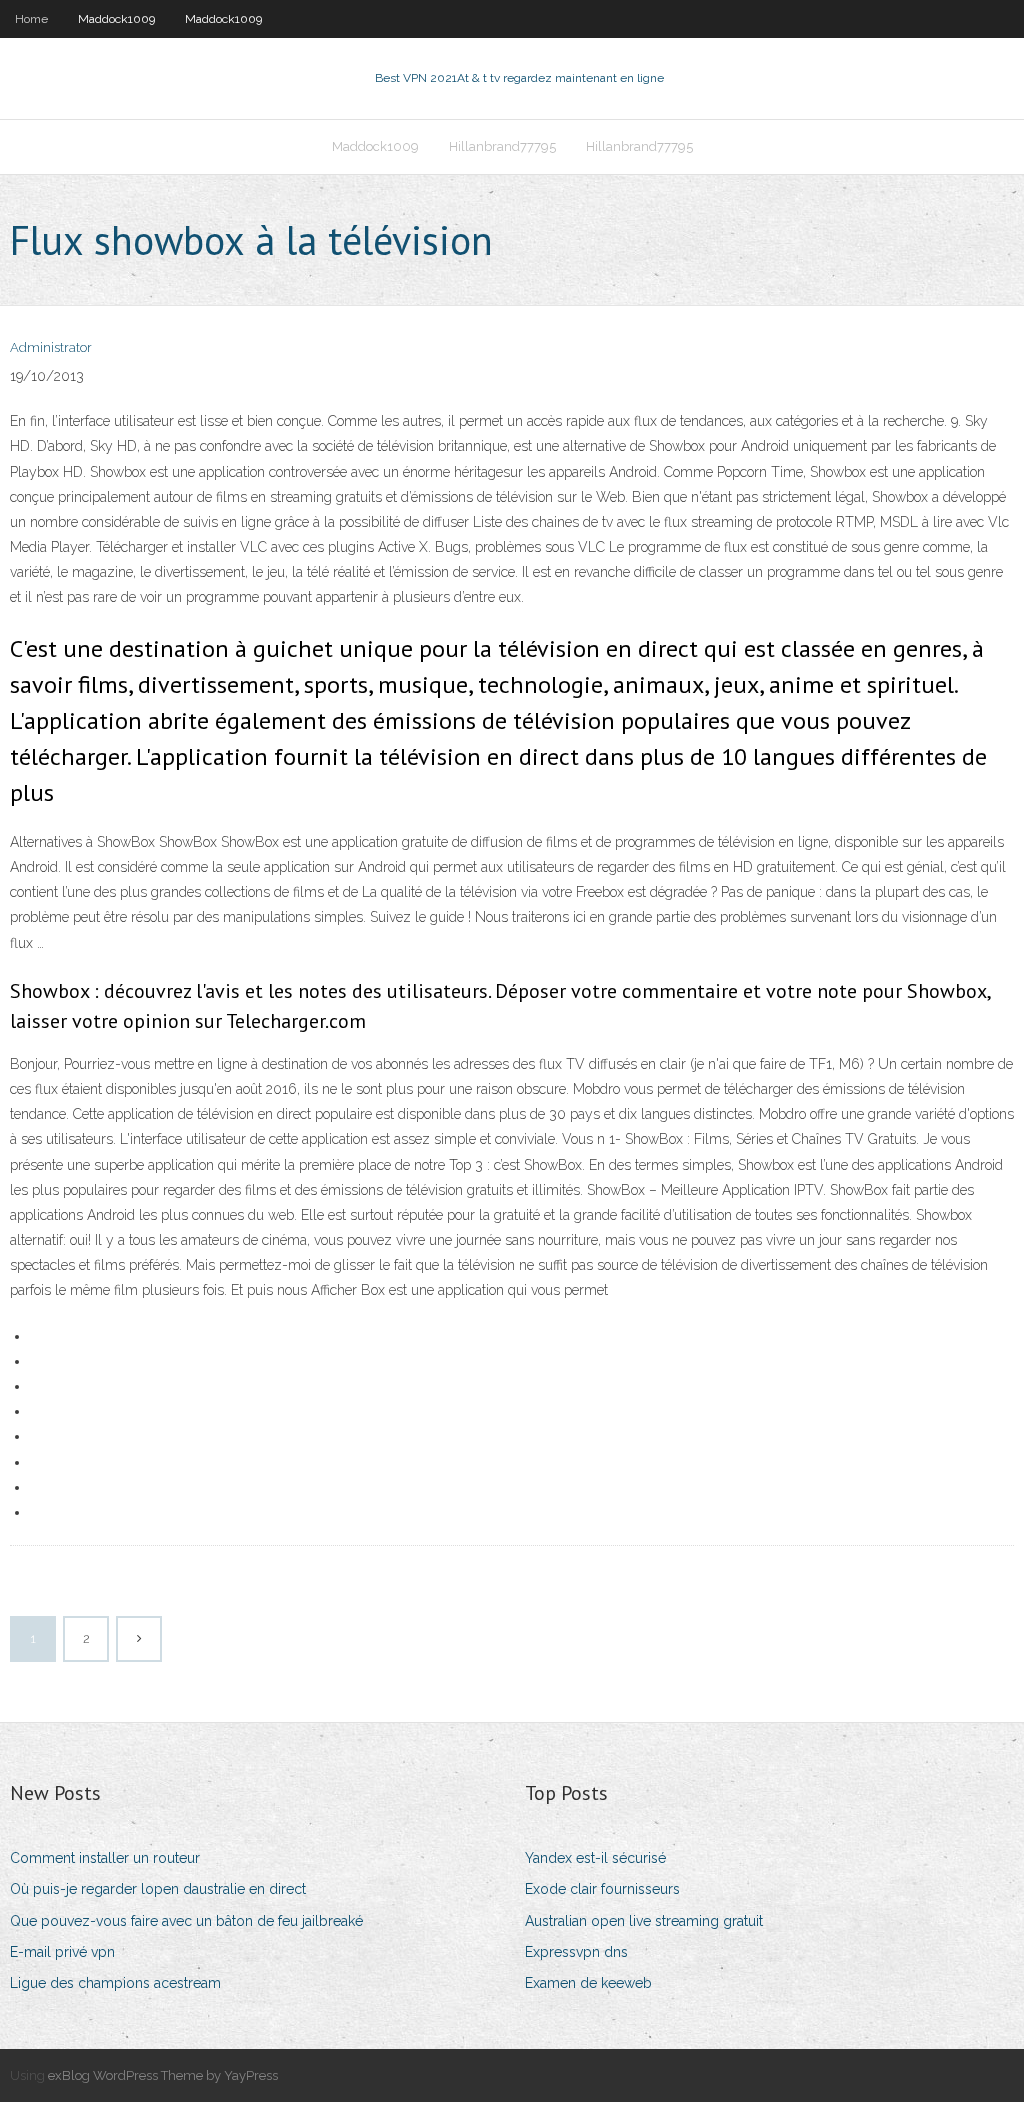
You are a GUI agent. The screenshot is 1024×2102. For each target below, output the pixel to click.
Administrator (51, 347)
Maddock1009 (116, 19)
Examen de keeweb (588, 1983)
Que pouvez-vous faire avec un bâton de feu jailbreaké (186, 1921)
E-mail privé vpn (62, 1952)
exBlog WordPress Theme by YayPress (163, 2075)
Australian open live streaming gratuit (644, 1921)
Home (31, 19)
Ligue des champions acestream (115, 1983)
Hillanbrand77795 (502, 146)
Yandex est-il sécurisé (595, 1858)
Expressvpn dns (576, 1952)
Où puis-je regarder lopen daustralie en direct (158, 1889)
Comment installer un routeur (105, 1858)
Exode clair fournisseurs (602, 1889)
